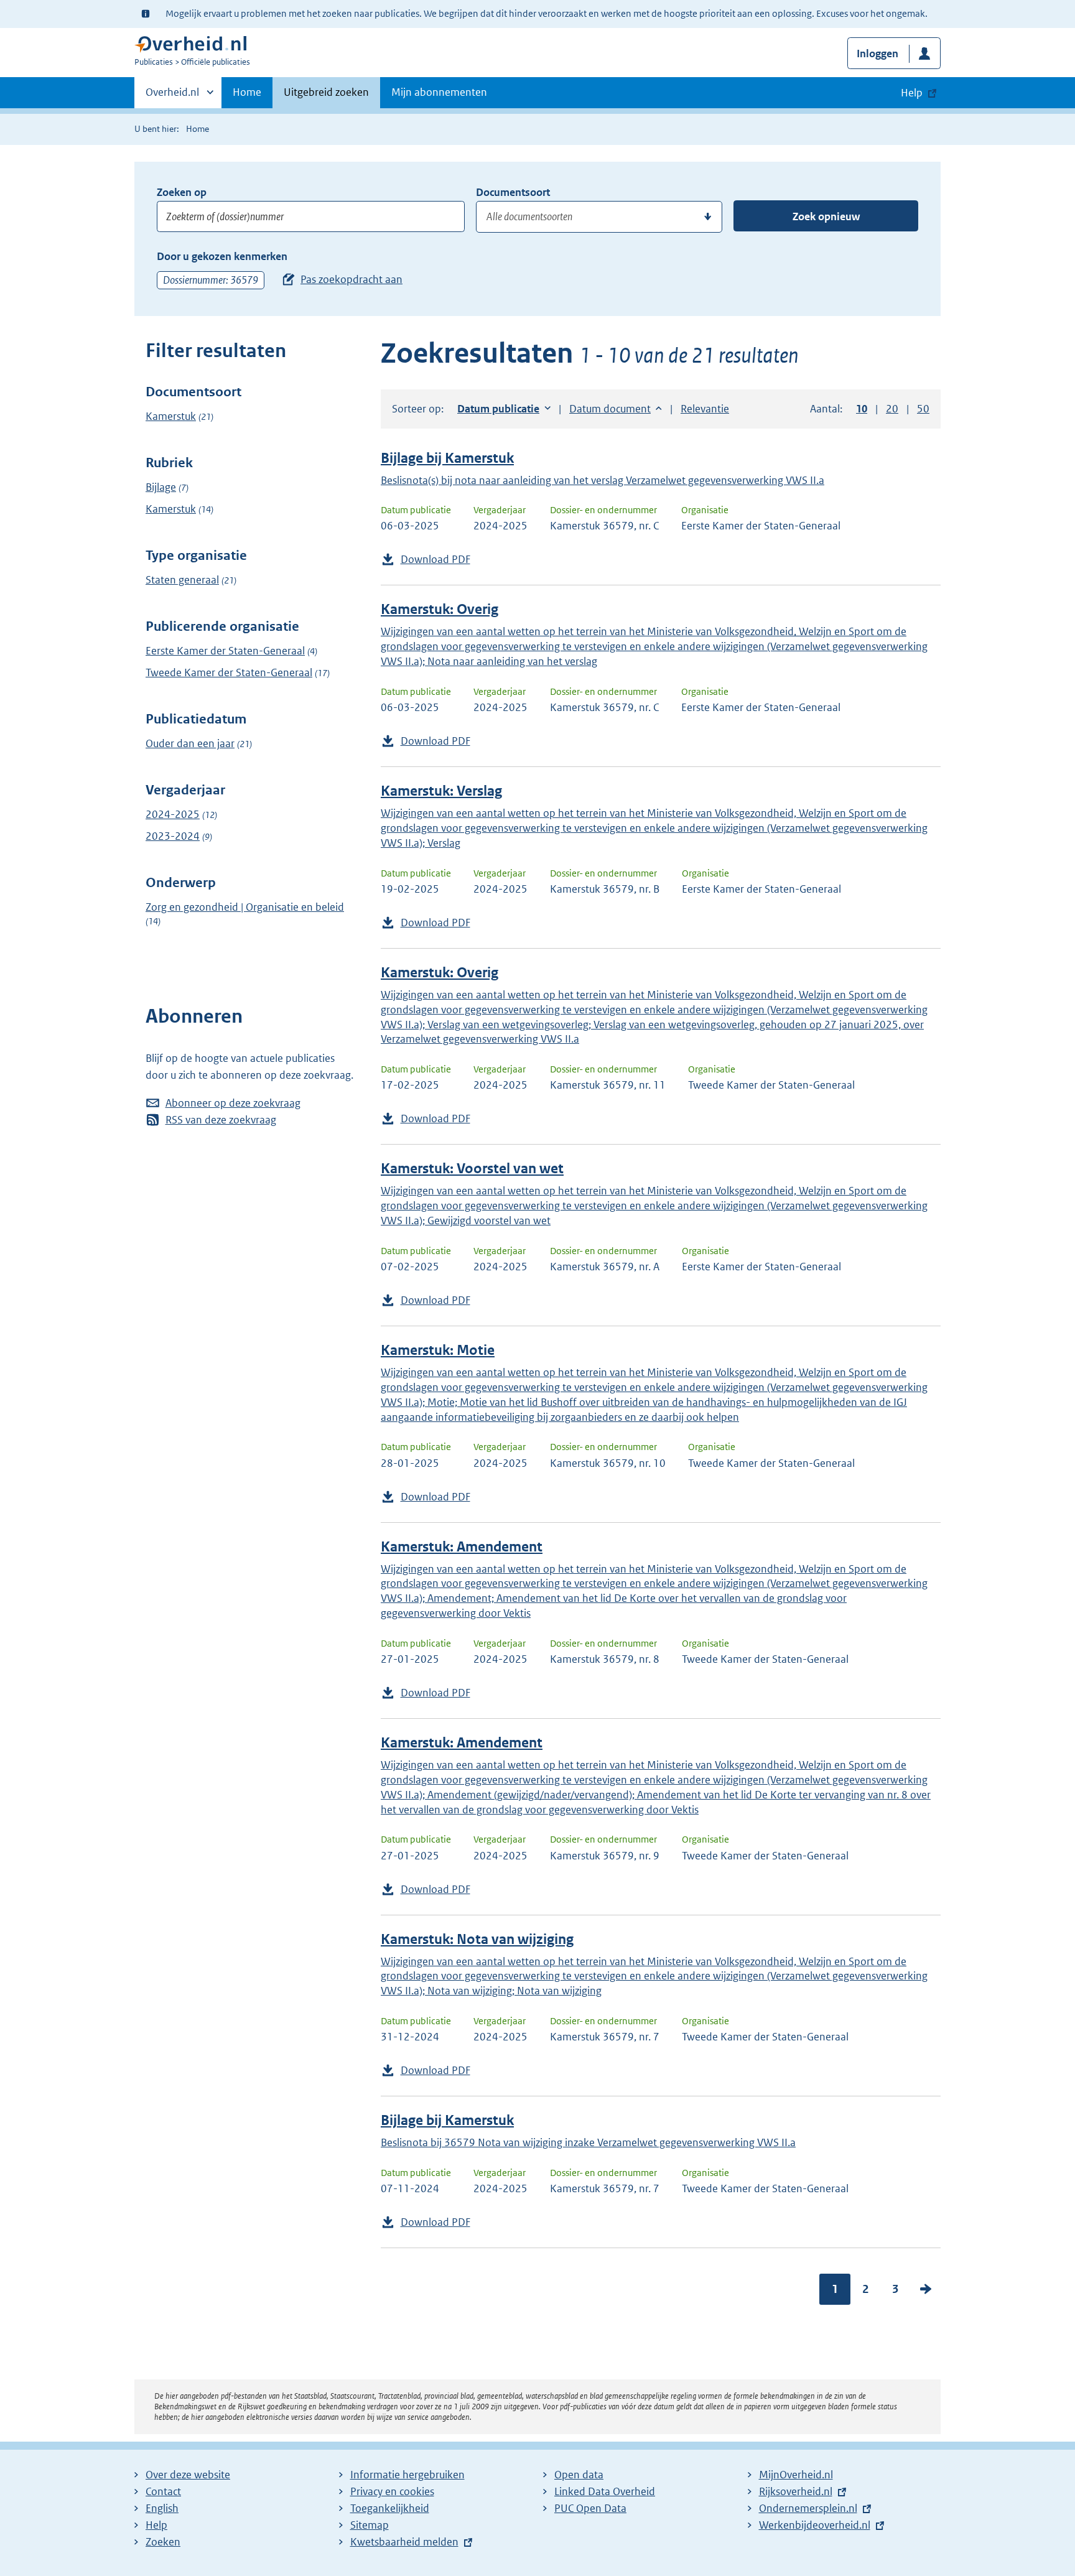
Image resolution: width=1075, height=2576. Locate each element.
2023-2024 (173, 836)
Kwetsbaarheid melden (404, 2542)
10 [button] (862, 409)
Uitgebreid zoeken (326, 92)
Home (247, 92)
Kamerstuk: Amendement (462, 1547)
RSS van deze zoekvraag (221, 1120)
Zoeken (163, 2542)
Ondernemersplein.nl (808, 2508)
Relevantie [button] (705, 409)
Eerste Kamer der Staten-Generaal (225, 651)
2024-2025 (173, 814)
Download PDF (435, 559)
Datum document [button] (610, 409)
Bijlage (161, 487)
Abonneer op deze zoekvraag (233, 1103)
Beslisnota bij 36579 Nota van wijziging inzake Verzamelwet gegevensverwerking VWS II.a (588, 2142)
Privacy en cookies (392, 2491)
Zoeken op (182, 192)
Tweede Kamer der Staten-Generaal (229, 672)
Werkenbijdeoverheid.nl (815, 2525)
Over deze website (188, 2475)
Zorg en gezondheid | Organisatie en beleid (245, 907)
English (162, 2508)
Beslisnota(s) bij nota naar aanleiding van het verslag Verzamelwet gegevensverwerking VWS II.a (603, 480)
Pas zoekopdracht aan (351, 279)
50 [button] (923, 409)
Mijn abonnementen (439, 92)
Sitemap (370, 2525)
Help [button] (912, 93)
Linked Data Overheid (605, 2491)
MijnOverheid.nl (796, 2475)
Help (156, 2525)
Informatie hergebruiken (407, 2475)
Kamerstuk (171, 416)
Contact (163, 2491)
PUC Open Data (590, 2508)
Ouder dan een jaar (190, 743)
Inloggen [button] (877, 53)
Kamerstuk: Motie (438, 1350)
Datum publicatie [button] (498, 409)
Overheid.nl (172, 96)
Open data (579, 2475)
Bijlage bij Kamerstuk (447, 458)
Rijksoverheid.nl (796, 2491)
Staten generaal (182, 580)
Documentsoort (513, 192)
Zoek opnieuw (826, 216)
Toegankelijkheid (390, 2508)
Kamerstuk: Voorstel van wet (472, 1169)
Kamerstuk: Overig (440, 609)
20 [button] (892, 409)
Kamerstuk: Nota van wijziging (477, 1939)
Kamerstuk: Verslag (441, 791)
